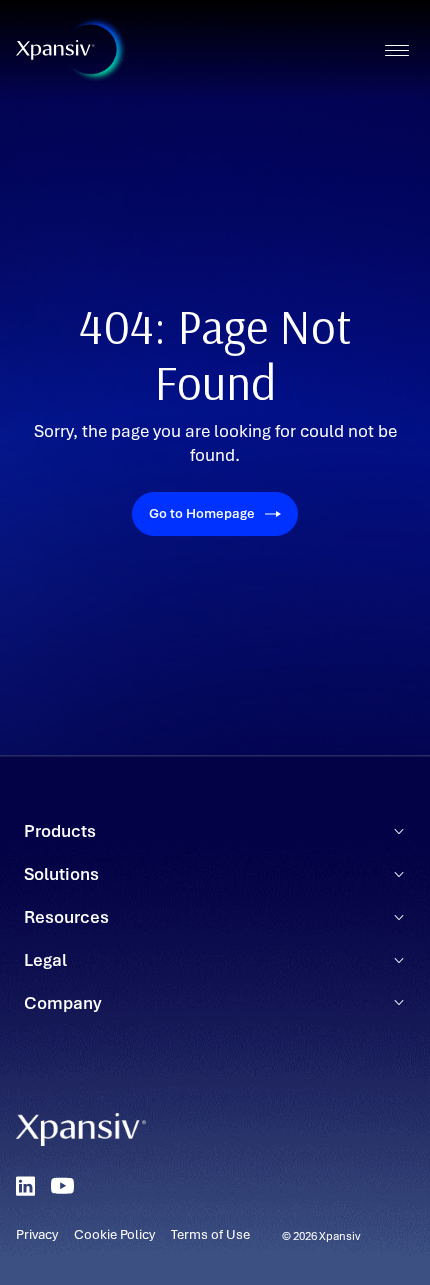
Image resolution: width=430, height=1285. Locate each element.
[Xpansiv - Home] (55, 50)
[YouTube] (62, 1186)
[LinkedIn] (25, 1186)
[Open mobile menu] (396, 50)
